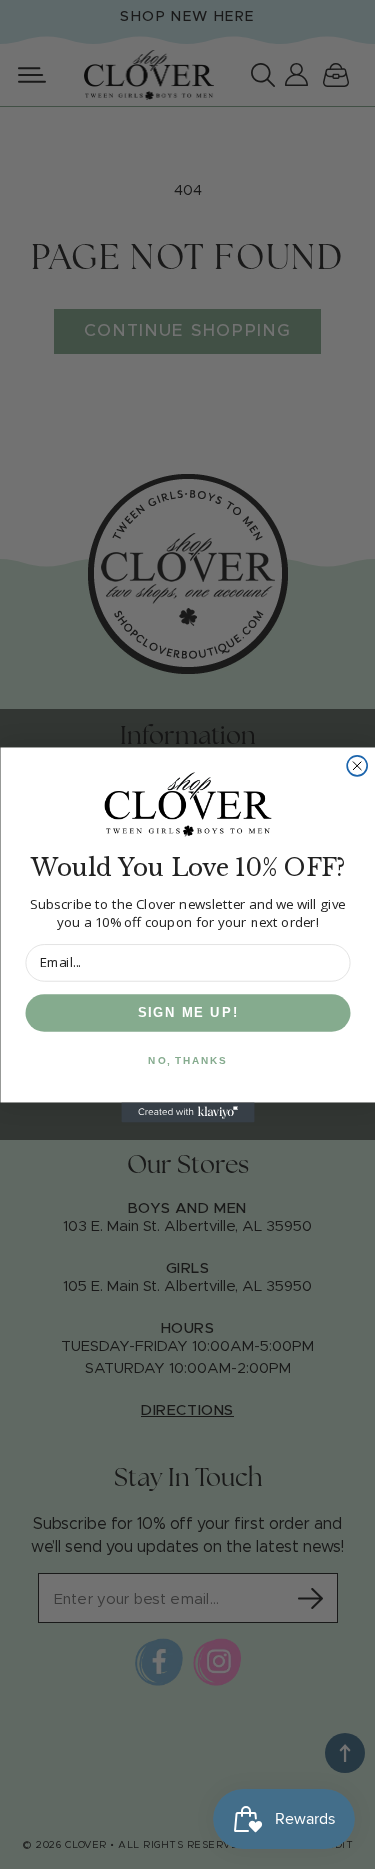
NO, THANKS (187, 1060)
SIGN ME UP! (187, 1012)
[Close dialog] (357, 765)
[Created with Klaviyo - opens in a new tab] (187, 1112)
